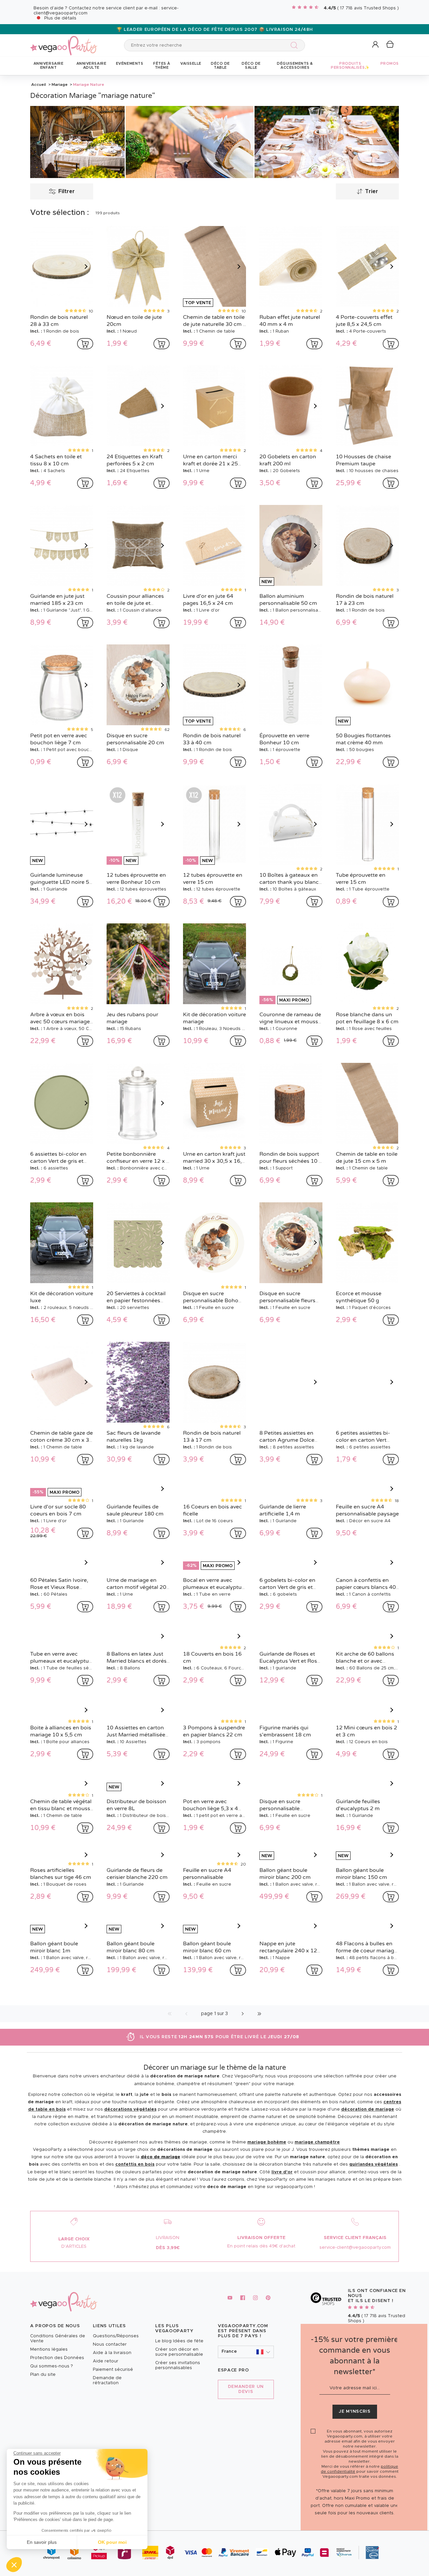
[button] (14, 2565)
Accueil (39, 84)
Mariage (60, 84)
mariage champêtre (317, 2208)
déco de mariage (161, 2223)
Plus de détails (60, 18)
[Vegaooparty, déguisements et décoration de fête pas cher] (64, 42)
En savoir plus (42, 2542)
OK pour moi (112, 2542)
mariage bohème (267, 2208)
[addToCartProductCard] (85, 344)
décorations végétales (130, 2175)
